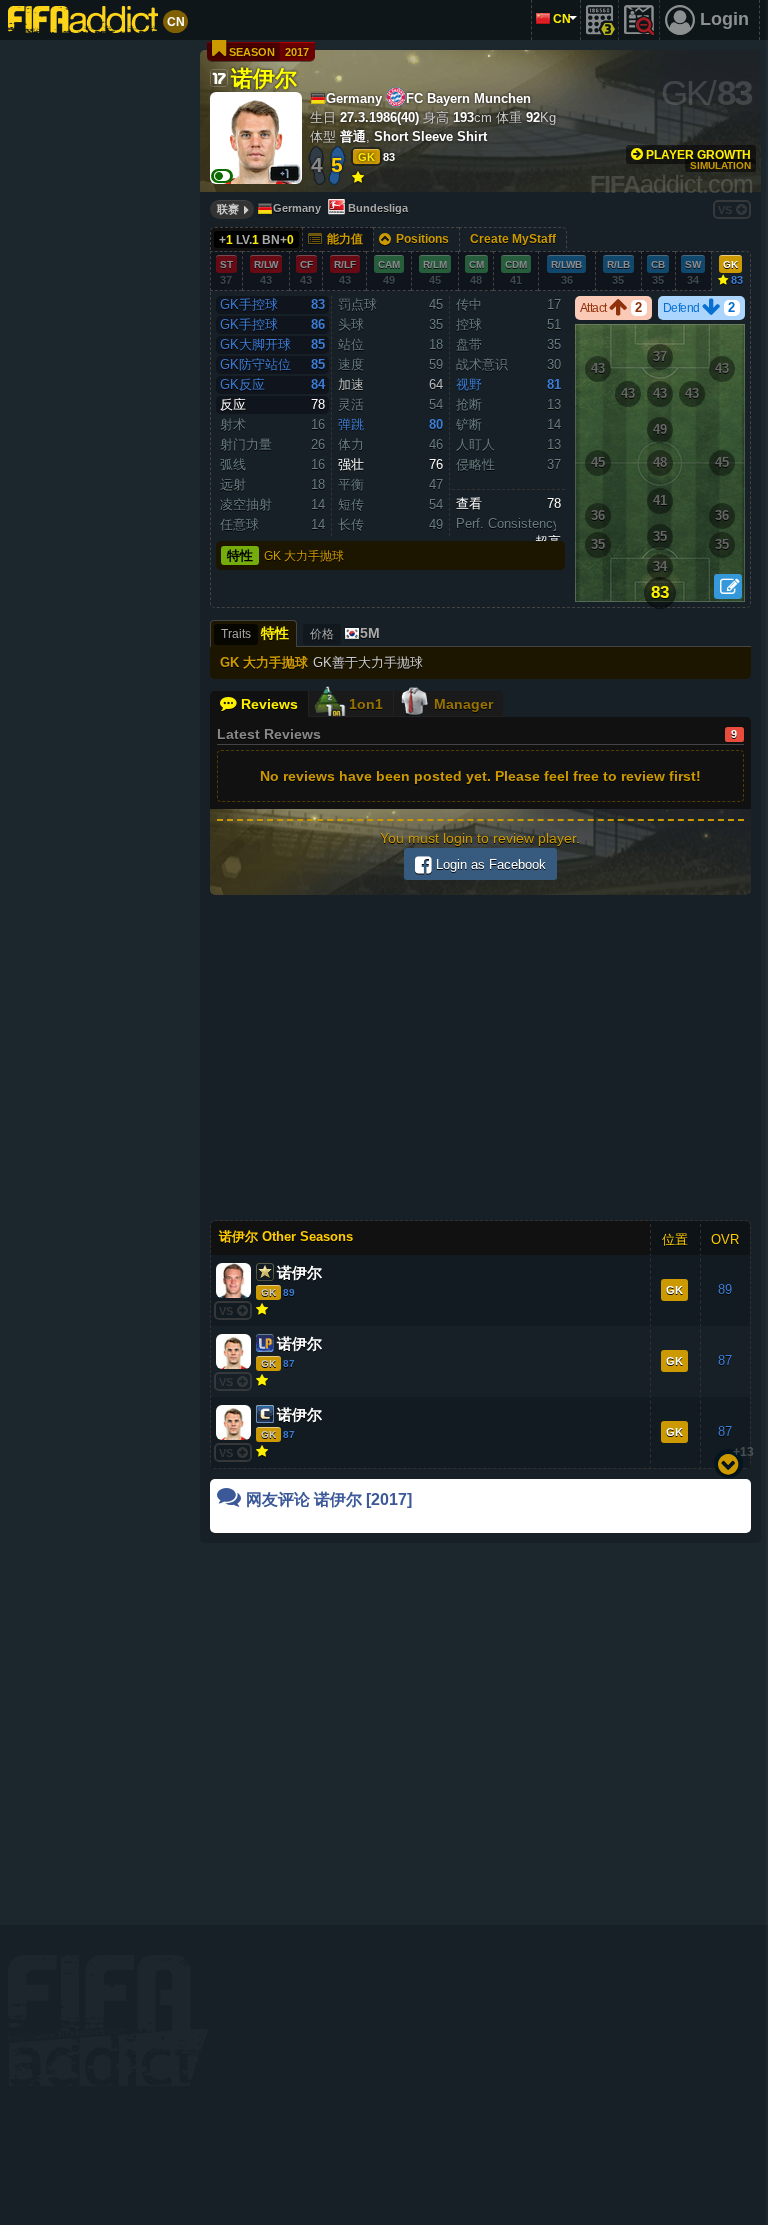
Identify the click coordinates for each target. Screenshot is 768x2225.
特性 (240, 556)
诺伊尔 (264, 77)
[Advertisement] (96, 350)
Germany (297, 208)
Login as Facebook (489, 864)
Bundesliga (378, 208)
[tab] (343, 633)
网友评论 (329, 1499)
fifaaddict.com (108, 2020)
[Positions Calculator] (728, 586)
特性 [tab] (255, 633)
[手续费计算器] (600, 20)
